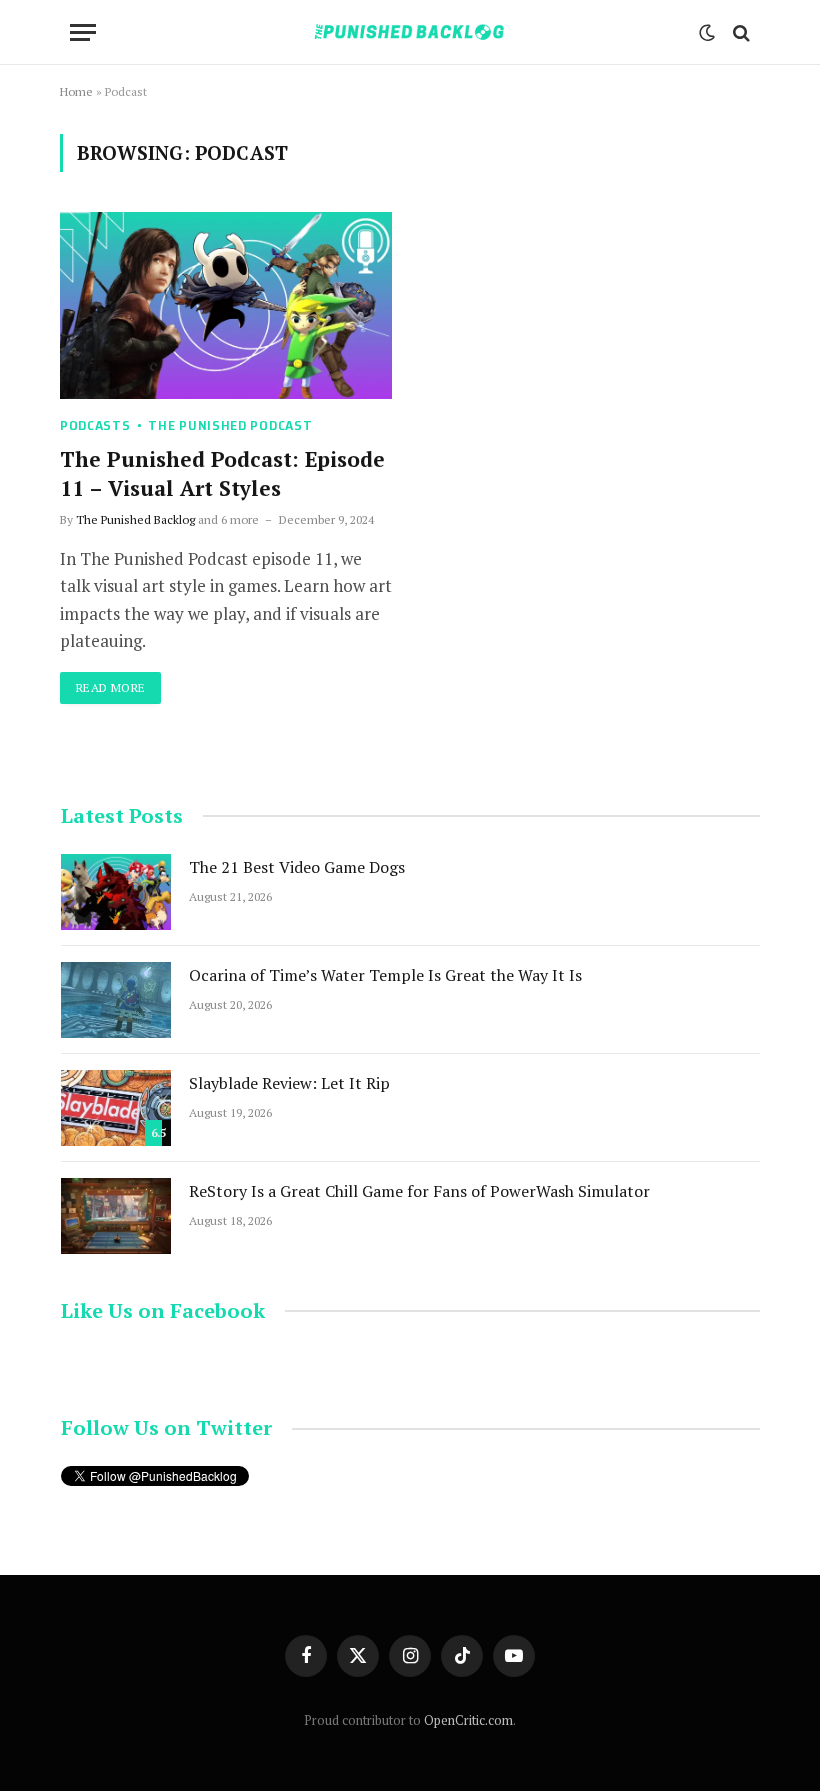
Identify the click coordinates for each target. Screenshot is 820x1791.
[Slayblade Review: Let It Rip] (116, 1108)
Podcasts (95, 425)
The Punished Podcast (230, 425)
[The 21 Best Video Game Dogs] (116, 892)
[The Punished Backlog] (410, 32)
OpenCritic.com (468, 1720)
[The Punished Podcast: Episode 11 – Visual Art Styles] (226, 305)
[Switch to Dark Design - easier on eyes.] (707, 33)
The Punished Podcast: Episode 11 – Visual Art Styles (222, 473)
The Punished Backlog (135, 519)
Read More (110, 687)
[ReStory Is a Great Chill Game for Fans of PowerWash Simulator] (116, 1216)
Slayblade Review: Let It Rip (289, 1083)
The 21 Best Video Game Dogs (297, 867)
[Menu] (83, 32)
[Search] (739, 32)
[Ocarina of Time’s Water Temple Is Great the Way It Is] (116, 1000)
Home (76, 91)
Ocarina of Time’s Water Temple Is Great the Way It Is (385, 975)
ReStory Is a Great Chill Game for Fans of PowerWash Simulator (419, 1191)
